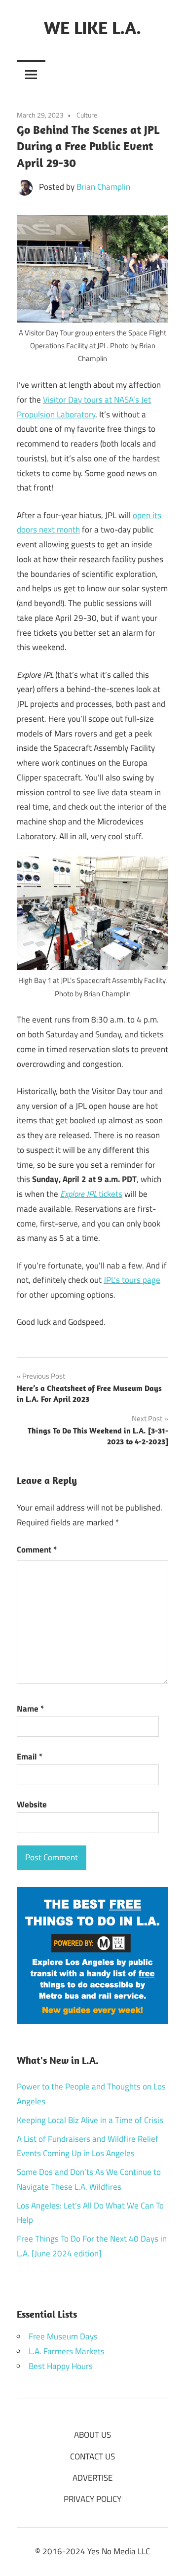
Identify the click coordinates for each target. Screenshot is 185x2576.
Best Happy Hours (61, 2366)
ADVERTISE (92, 2478)
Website (32, 1804)
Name (30, 1709)
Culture (87, 115)
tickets (91, 1194)
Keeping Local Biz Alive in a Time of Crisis (90, 2120)
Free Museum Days (63, 2336)
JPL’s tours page (132, 1280)
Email (30, 1757)
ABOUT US (92, 2435)
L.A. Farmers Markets (67, 2351)
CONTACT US (92, 2456)
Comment (37, 1550)
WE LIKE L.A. (92, 27)
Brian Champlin (103, 187)
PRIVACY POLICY (92, 2499)
